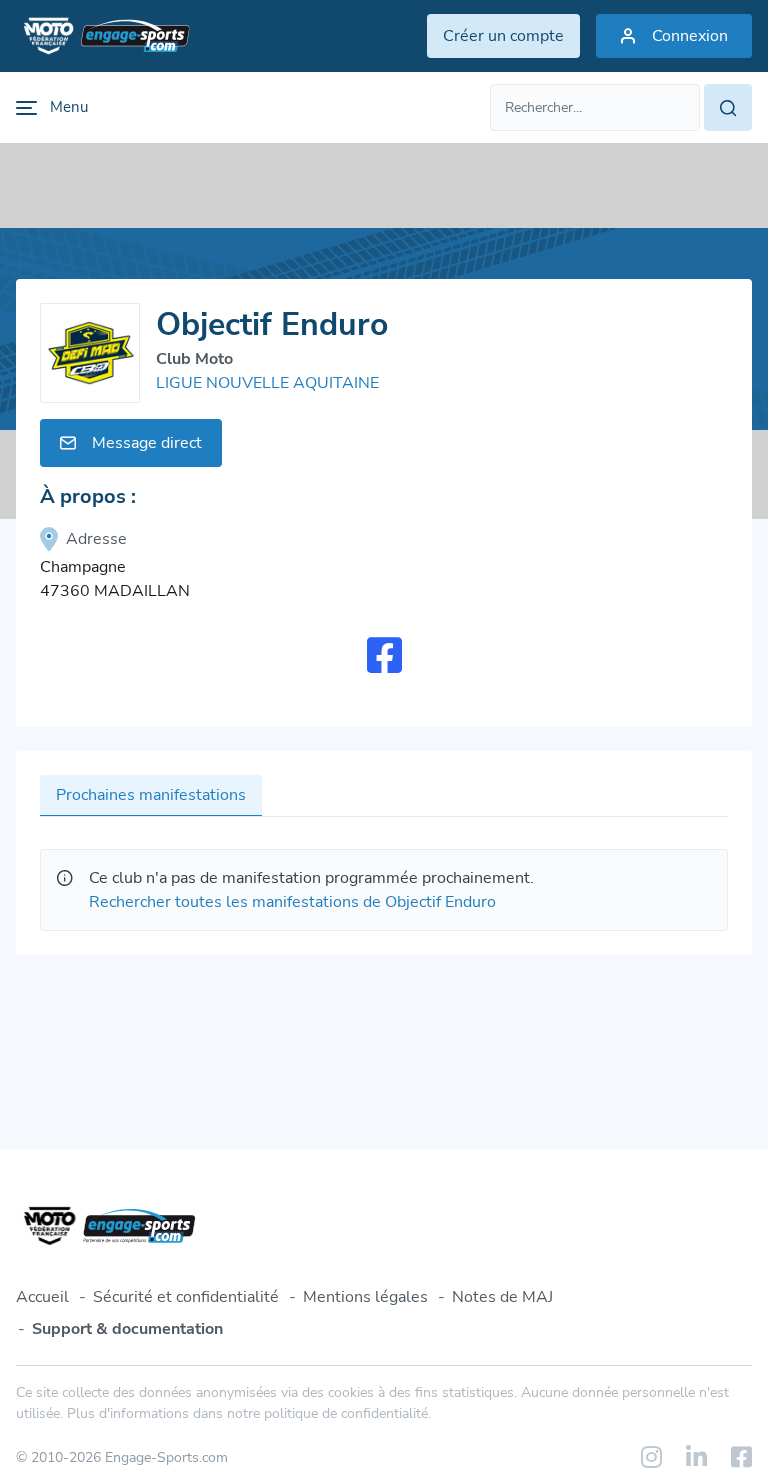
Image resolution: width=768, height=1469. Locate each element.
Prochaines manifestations (151, 795)
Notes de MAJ (502, 1297)
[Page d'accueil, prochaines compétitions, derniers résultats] (103, 36)
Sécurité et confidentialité (186, 1297)
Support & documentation (127, 1329)
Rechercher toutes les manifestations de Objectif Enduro (292, 902)
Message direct (147, 443)
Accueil (42, 1297)
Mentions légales (365, 1297)
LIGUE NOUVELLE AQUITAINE (267, 383)
